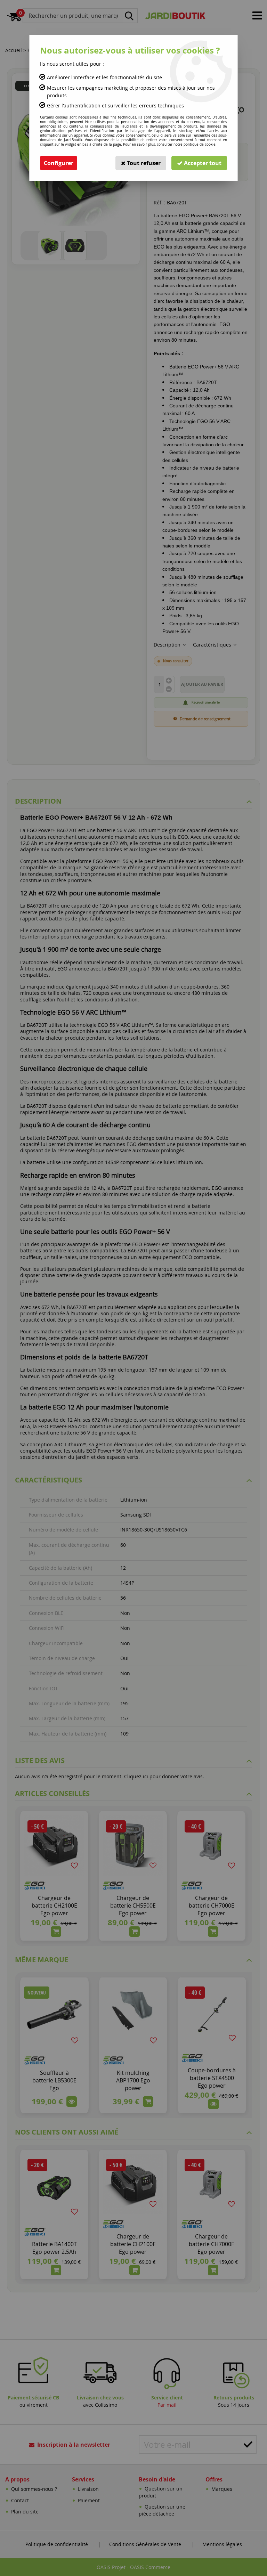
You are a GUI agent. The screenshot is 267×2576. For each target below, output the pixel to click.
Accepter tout (202, 163)
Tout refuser (143, 163)
